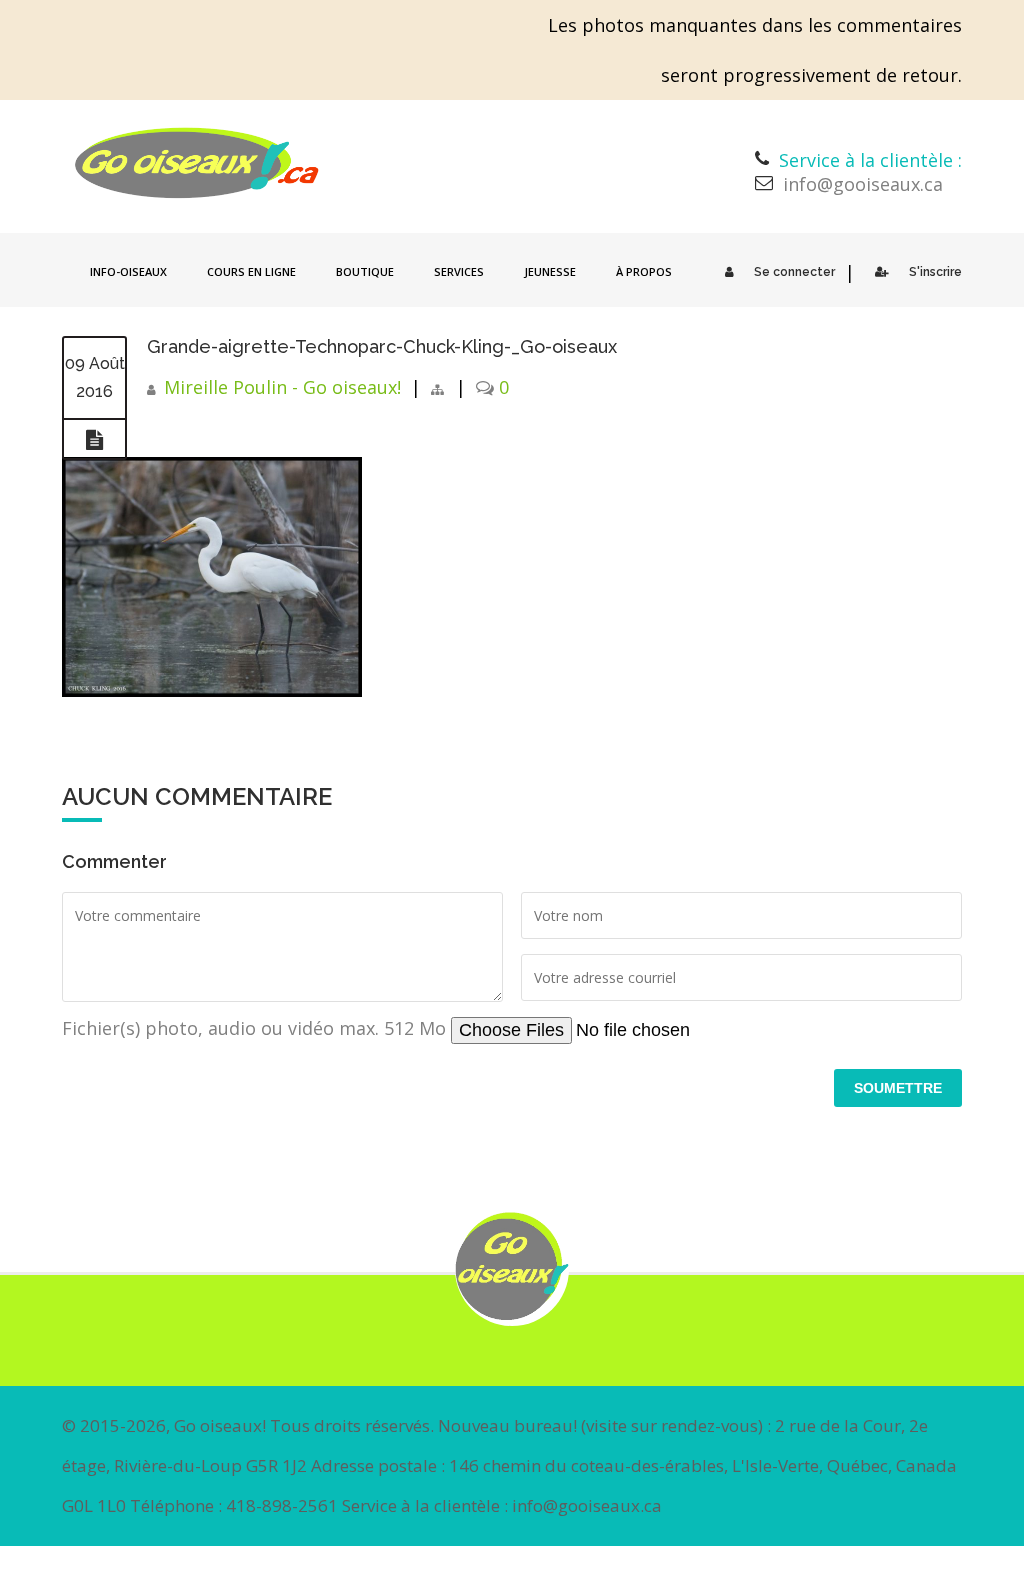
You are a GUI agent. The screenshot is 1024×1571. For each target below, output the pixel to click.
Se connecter (794, 272)
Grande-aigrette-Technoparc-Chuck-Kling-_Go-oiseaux (382, 346)
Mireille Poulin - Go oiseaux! (282, 387)
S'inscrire (935, 272)
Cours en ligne (251, 271)
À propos (644, 271)
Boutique (365, 271)
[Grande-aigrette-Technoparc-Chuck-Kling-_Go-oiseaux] (94, 440)
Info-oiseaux (128, 271)
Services (459, 271)
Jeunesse (550, 271)
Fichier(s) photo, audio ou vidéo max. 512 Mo (256, 1028)
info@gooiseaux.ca (863, 184)
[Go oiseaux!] (197, 163)
